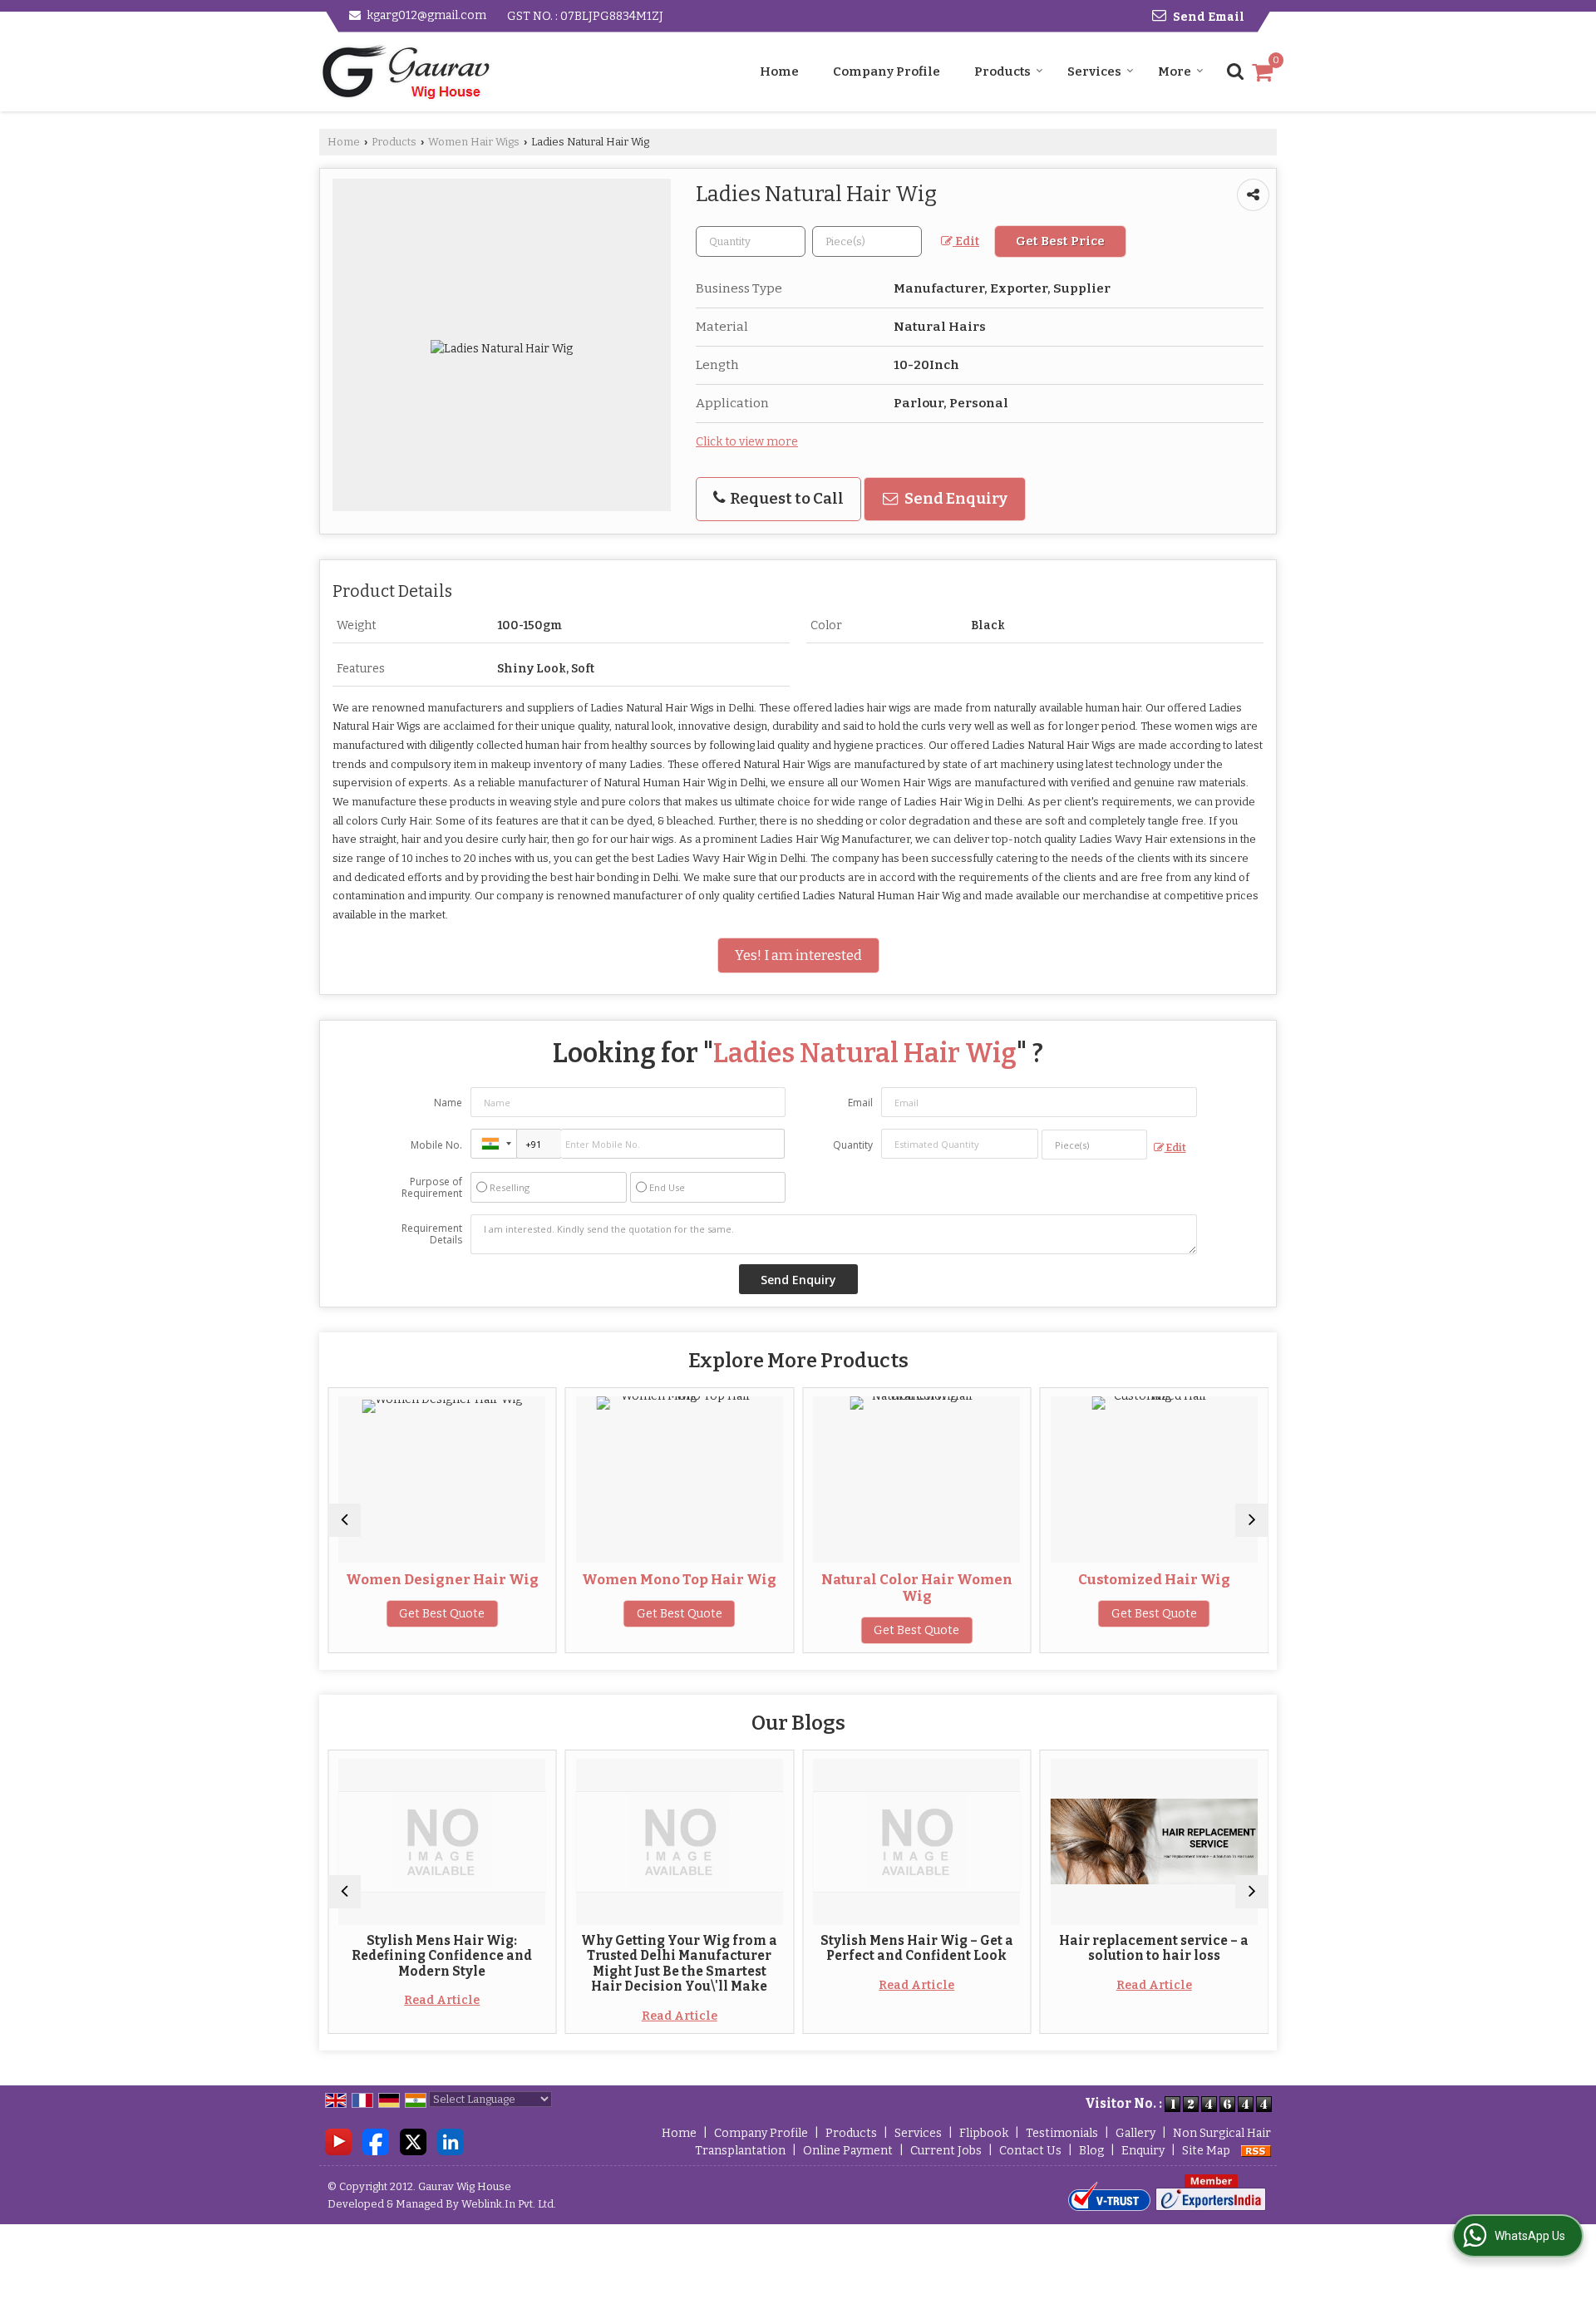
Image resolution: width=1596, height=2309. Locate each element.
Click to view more (747, 442)
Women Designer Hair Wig (442, 1579)
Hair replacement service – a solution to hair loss (1154, 1948)
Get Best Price (1060, 241)
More (1175, 71)
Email (860, 1103)
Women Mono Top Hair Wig (679, 1579)
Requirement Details (432, 1234)
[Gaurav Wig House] (406, 72)
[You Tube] (338, 2142)
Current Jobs (946, 2151)
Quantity (853, 1145)
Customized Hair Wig (1154, 1579)
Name (448, 1103)
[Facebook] (376, 2142)
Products (1002, 71)
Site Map (1206, 2151)
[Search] (1233, 70)
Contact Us (1030, 2151)
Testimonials (1062, 2133)
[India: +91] (494, 1144)
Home (779, 71)
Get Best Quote (442, 1614)
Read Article (442, 2000)
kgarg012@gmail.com (426, 15)
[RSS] (1256, 2151)
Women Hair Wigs (474, 142)
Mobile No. (436, 1145)
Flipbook (984, 2133)
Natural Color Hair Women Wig (917, 1588)
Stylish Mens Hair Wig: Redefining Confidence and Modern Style (442, 1956)
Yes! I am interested (798, 955)
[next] (1252, 1520)
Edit (966, 241)
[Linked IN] (451, 2142)
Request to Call (786, 499)
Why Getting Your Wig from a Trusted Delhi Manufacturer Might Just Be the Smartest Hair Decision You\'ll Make (679, 1964)
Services (1094, 71)
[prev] (344, 1520)
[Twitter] (413, 2142)
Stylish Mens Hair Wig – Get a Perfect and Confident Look (917, 1948)
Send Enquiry (955, 499)
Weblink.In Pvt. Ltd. (509, 2204)
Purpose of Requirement (432, 1188)
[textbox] (867, 241)
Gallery (1135, 2133)
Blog (1091, 2151)
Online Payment (848, 2151)
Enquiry (1143, 2151)
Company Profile (887, 71)
